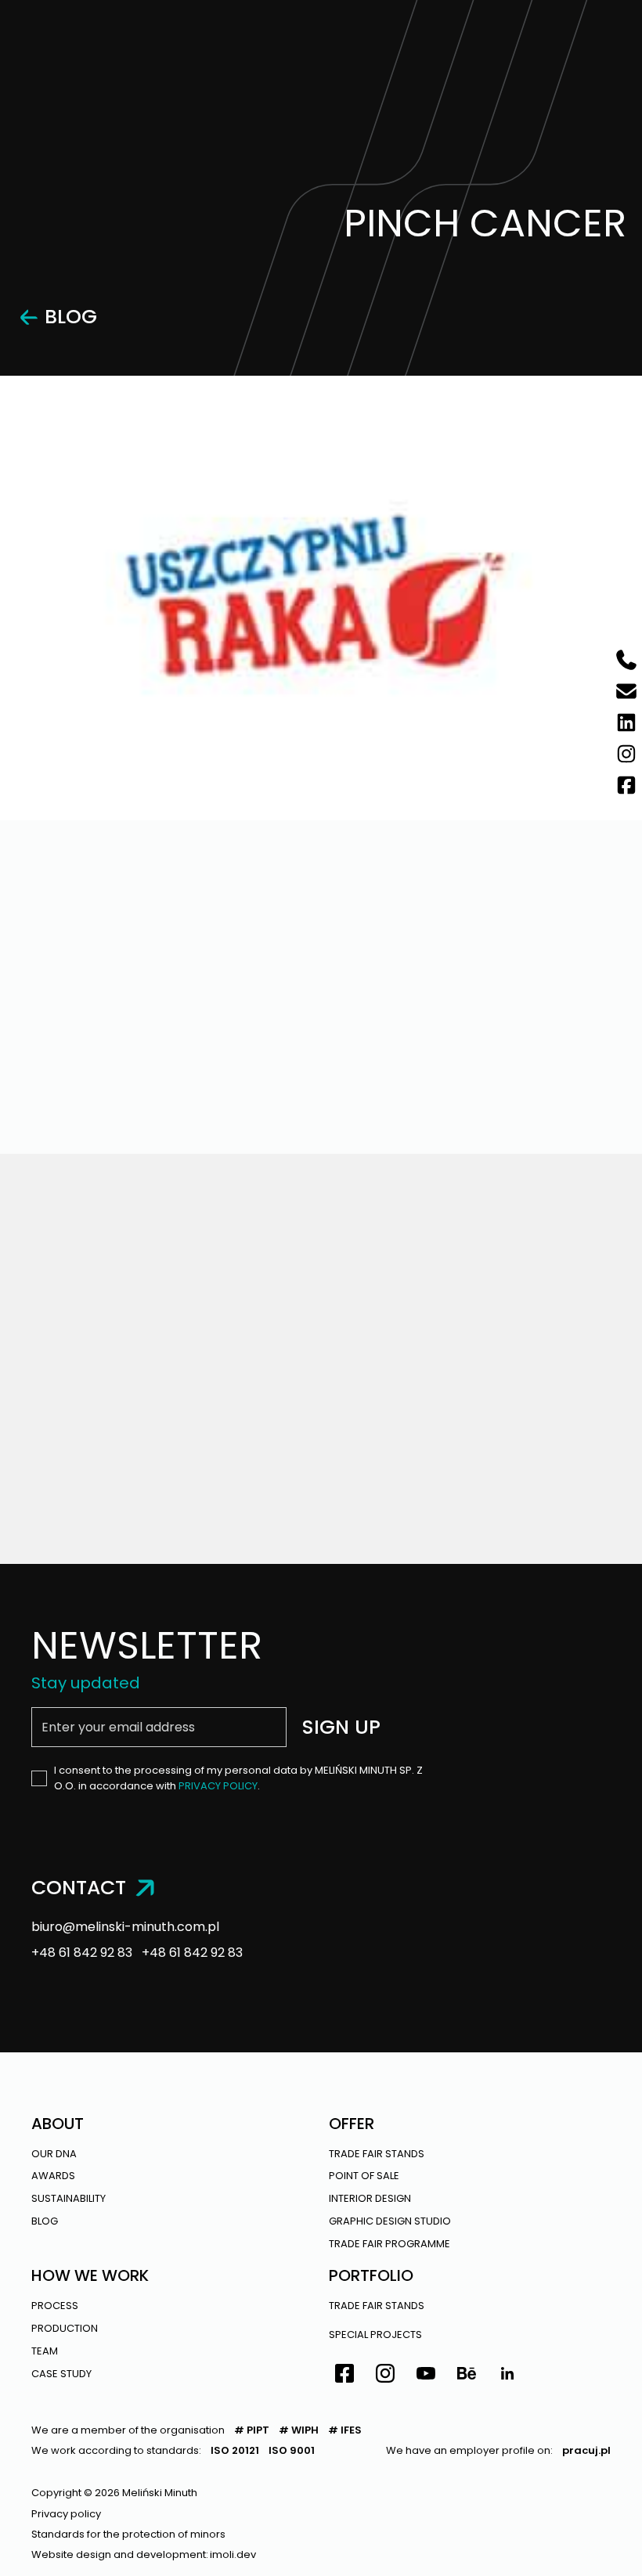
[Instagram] (385, 2376)
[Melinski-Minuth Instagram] (626, 754)
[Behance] (467, 2376)
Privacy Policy (218, 1786)
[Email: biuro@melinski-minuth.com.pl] (626, 691)
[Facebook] (344, 2376)
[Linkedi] (507, 2376)
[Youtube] (426, 2376)
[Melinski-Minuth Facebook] (626, 785)
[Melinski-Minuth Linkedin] (626, 722)
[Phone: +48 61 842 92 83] (626, 660)
